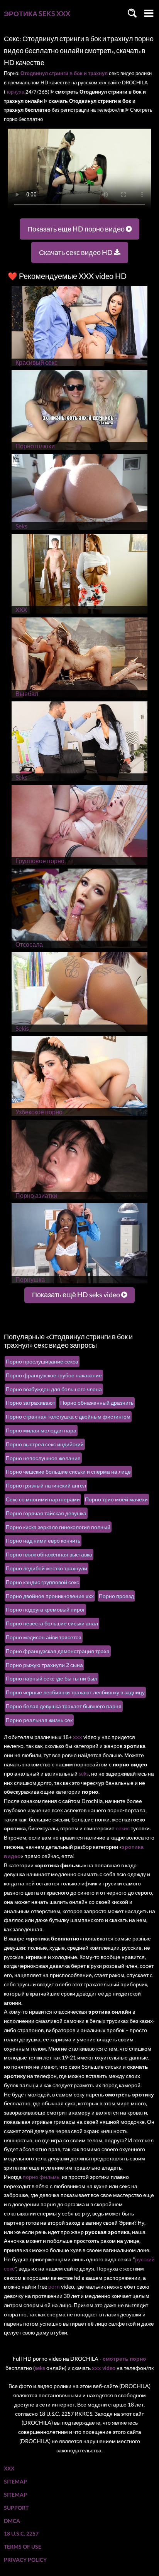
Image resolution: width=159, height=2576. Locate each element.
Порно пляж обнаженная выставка (49, 1554)
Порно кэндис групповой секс (42, 1582)
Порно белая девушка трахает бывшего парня (64, 1706)
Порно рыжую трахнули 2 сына (44, 1665)
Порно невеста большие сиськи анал (52, 1623)
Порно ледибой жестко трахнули (47, 1568)
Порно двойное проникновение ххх (50, 1596)
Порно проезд (116, 1596)
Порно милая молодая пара (41, 1430)
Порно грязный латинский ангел (46, 1485)
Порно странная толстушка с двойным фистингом (68, 1416)
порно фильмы (42, 2177)
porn (54, 2287)
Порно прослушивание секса (42, 1361)
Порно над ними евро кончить (43, 1540)
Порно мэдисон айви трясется (44, 1637)
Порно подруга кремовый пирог (45, 1609)
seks (84, 1774)
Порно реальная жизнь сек (39, 1720)
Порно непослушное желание (43, 1458)
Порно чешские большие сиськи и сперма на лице (68, 1472)
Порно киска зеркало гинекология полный (58, 1527)
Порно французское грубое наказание (54, 1375)
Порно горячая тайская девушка (46, 1513)
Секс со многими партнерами (43, 1499)
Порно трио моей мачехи (116, 1499)
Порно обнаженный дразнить (97, 1403)
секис (123, 1828)
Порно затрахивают (30, 1403)
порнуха (15, 92)
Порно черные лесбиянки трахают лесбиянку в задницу (75, 1692)
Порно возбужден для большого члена (54, 1389)
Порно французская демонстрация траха (58, 1651)
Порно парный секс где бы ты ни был (52, 1678)
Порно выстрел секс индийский (45, 1444)
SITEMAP (15, 2481)
